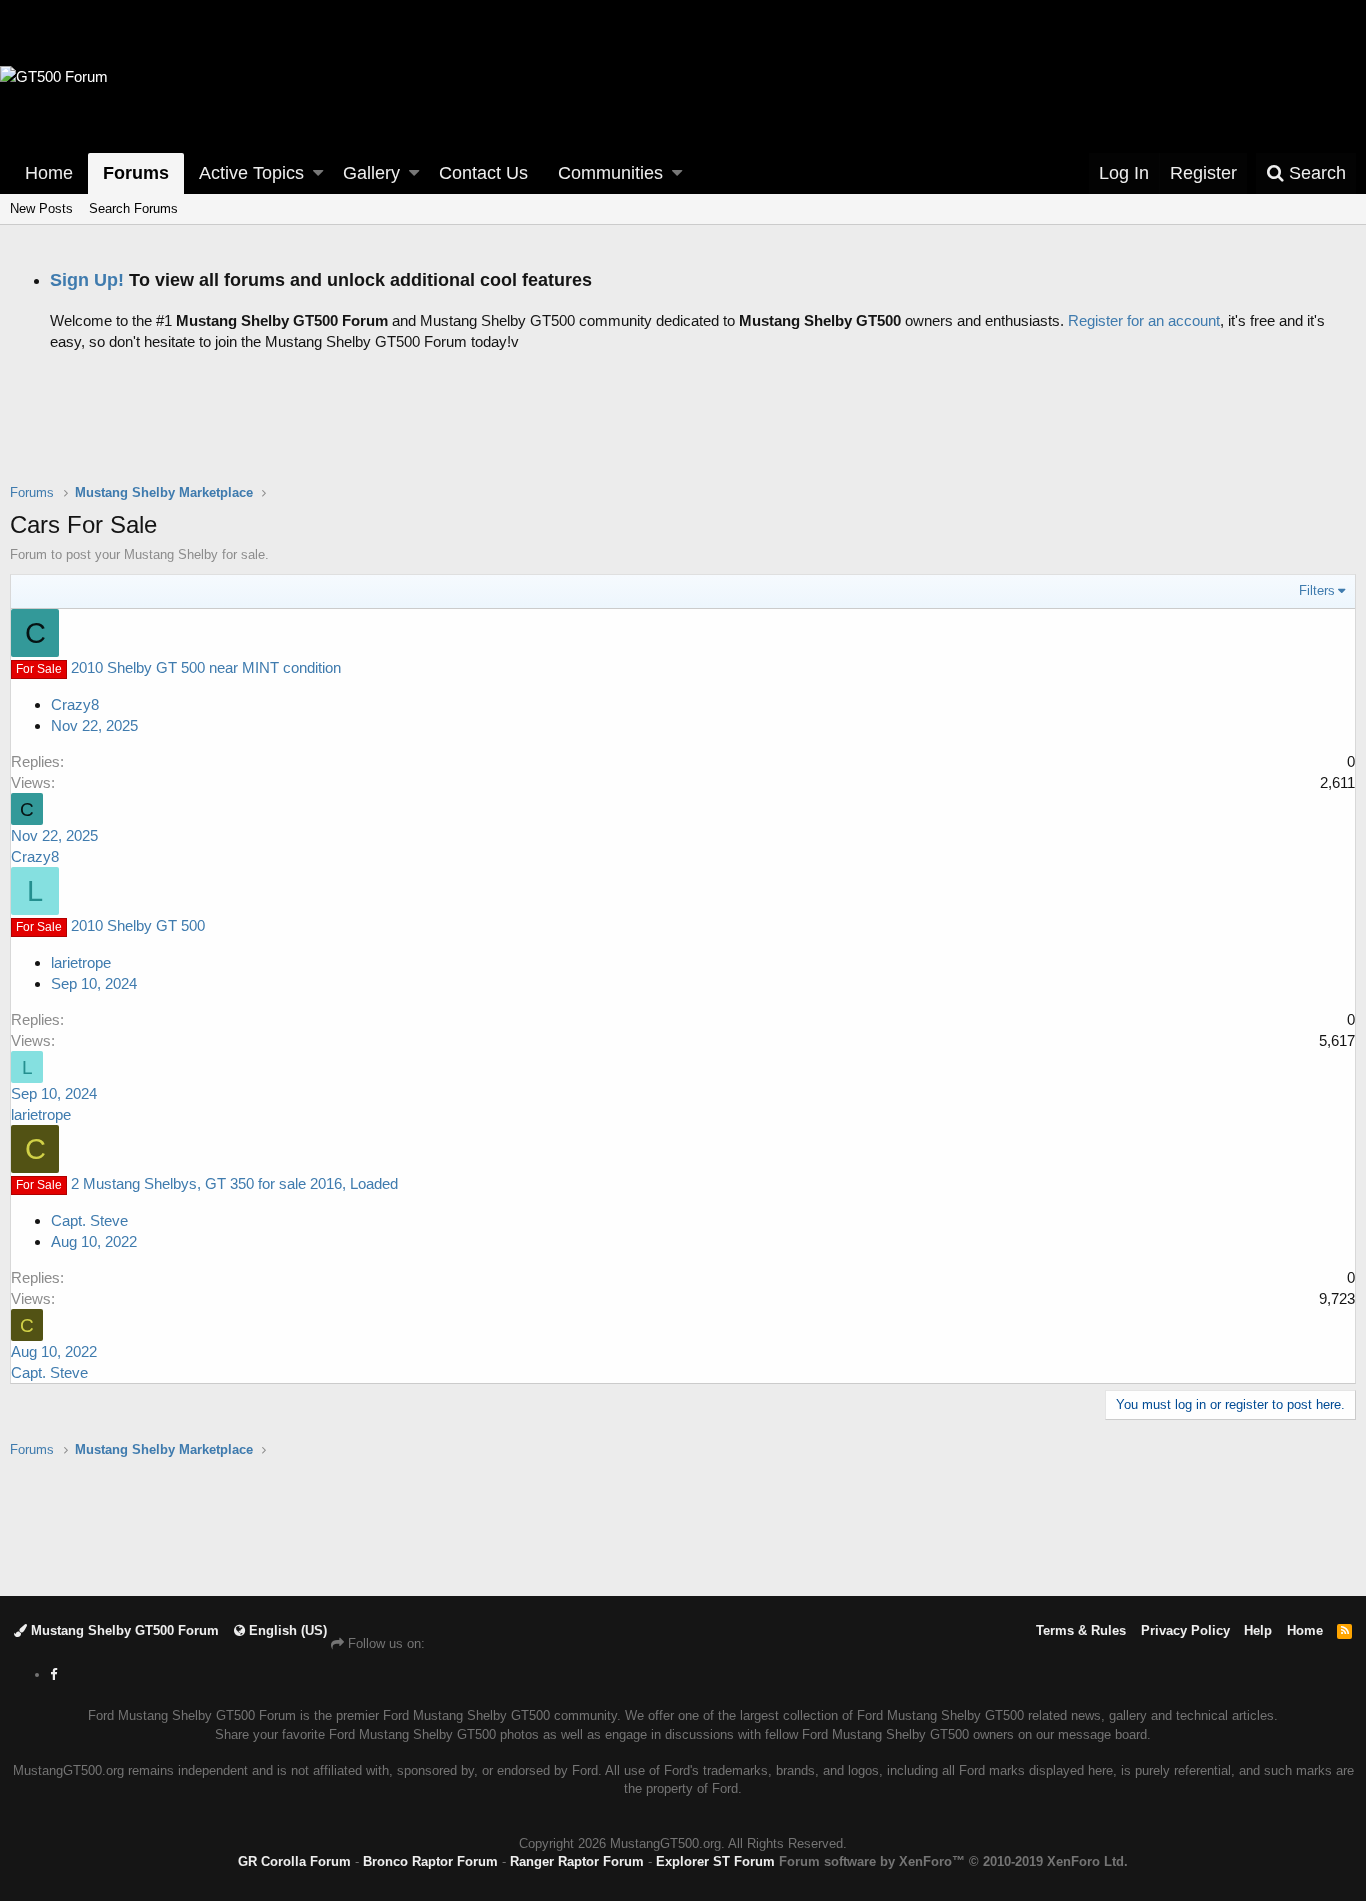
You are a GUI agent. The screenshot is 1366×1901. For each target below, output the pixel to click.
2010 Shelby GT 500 (138, 925)
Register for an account (1144, 320)
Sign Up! (87, 280)
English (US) (286, 1630)
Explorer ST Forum (715, 1861)
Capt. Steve (89, 1220)
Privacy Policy (1185, 1630)
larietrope (81, 962)
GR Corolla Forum (294, 1861)
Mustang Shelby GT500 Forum (123, 1630)
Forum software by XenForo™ (953, 1861)
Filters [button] (1317, 590)
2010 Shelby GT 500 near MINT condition (206, 667)
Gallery (371, 173)
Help (1258, 1630)
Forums (136, 173)
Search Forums (133, 208)
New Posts (41, 208)
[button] (318, 173)
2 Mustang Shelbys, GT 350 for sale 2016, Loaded (234, 1183)
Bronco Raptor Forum (430, 1861)
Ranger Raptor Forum (577, 1861)
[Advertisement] (683, 433)
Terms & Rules (1081, 1630)
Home (49, 173)
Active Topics (251, 173)
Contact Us (483, 173)
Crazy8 (75, 704)
